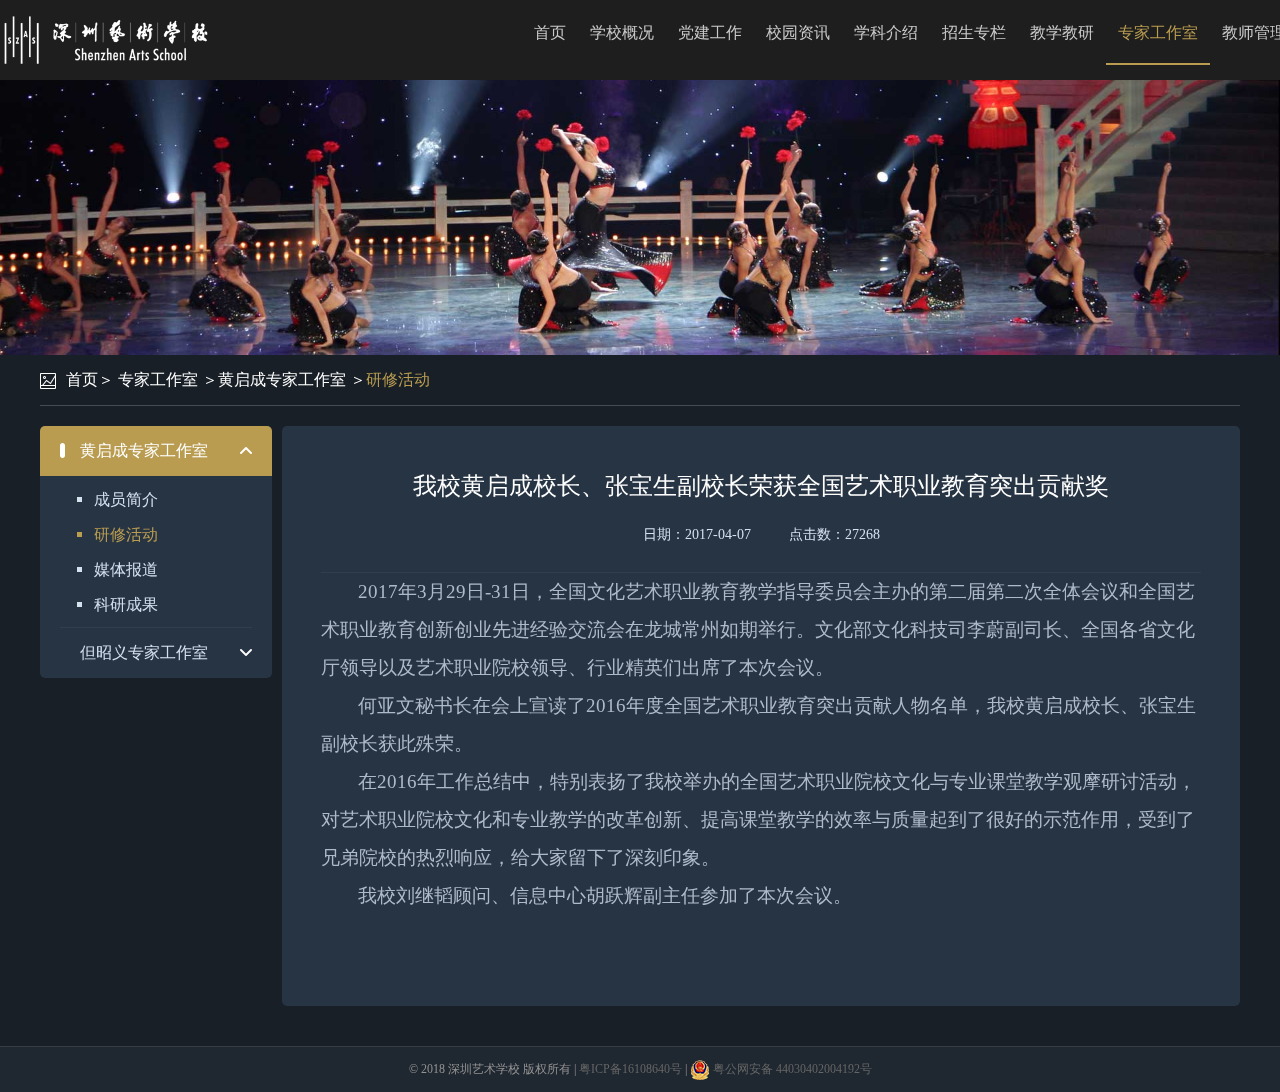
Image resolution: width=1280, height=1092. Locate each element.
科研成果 (126, 604)
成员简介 (126, 499)
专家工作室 (1158, 32)
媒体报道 (126, 569)
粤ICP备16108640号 (630, 1069)
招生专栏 (974, 32)
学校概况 (622, 32)
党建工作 (710, 32)
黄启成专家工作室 (282, 379)
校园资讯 (798, 32)
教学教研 (1062, 32)
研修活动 (398, 379)
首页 (550, 32)
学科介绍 (886, 32)
